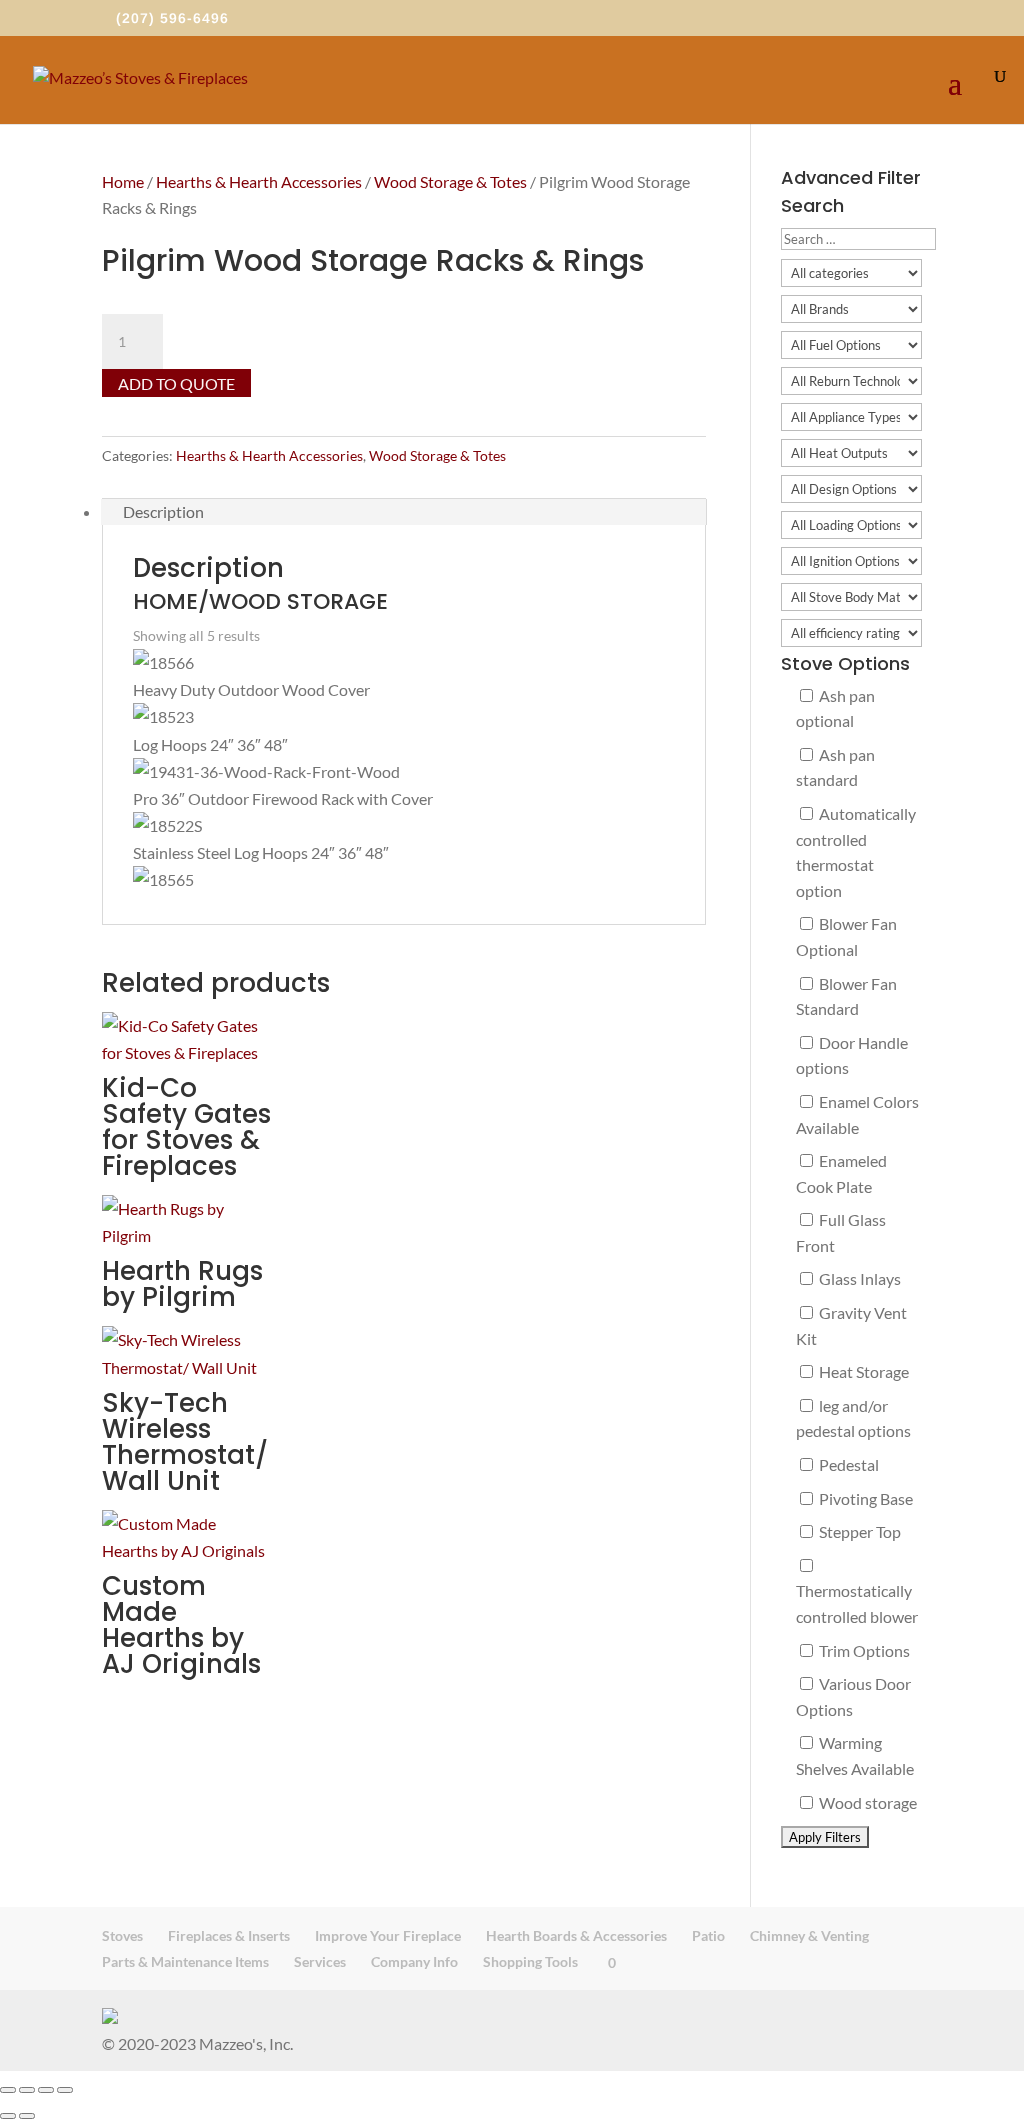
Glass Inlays (858, 1278)
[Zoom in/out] (8, 2090)
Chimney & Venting (809, 1935)
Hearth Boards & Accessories (576, 1935)
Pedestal (847, 1464)
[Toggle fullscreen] (27, 2090)
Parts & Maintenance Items (185, 1961)
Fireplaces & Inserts (229, 1935)
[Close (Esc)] (65, 2090)
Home (123, 181)
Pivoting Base (864, 1498)
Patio (708, 1935)
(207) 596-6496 (172, 18)
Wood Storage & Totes (450, 181)
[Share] (46, 2090)
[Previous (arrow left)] (8, 2116)
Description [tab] (163, 511)
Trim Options (863, 1650)
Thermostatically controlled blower (857, 1603)
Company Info (414, 1961)
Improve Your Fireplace (388, 1935)
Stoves (122, 1935)
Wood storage (866, 1802)
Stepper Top (858, 1531)
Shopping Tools (530, 1961)
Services (320, 1961)
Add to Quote (176, 383)
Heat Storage (862, 1371)
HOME (165, 601)
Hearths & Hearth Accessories (259, 181)
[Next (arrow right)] (27, 2116)
